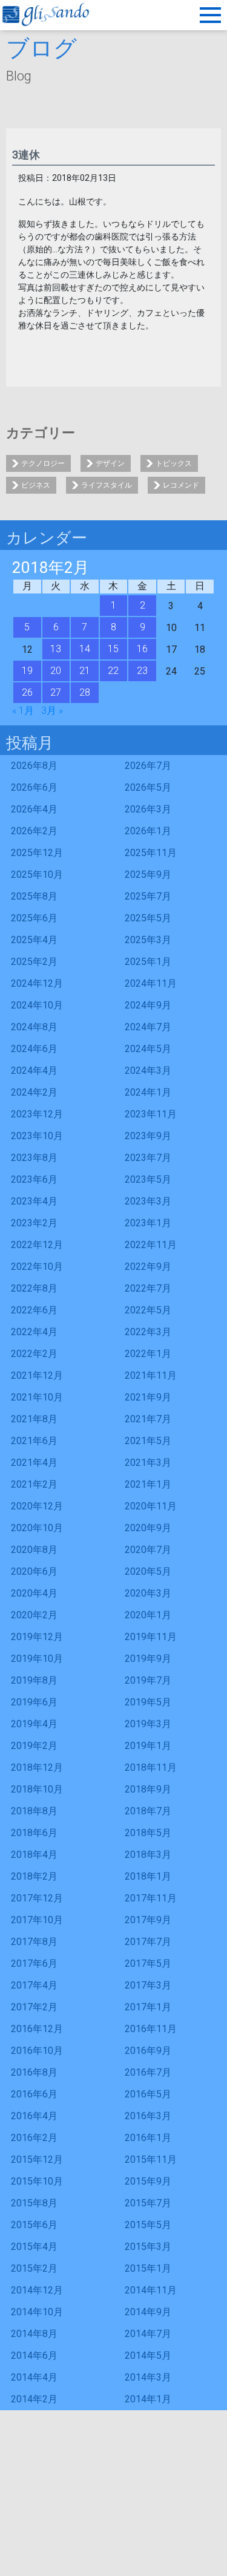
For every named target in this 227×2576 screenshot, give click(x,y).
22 (113, 671)
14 (85, 649)
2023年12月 (37, 1114)
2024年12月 (37, 983)
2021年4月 (34, 1463)
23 (142, 671)
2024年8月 (34, 1027)
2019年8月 (34, 1680)
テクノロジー (43, 463)
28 (85, 692)
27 (56, 692)
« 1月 (23, 711)
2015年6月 (34, 2225)
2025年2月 (34, 962)
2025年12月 (37, 853)
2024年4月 (34, 1071)
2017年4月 (34, 1985)
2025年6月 (34, 918)
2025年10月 (37, 874)
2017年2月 (34, 2007)
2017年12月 (37, 1898)
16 (142, 649)
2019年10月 (37, 1659)
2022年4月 (34, 1332)
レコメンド (181, 485)
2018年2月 (34, 1876)
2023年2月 (34, 1223)
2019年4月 (34, 1724)
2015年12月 (37, 2159)
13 (56, 649)
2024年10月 (37, 1005)
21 (85, 671)
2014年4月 (34, 2377)
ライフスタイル (107, 485)
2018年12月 (37, 1767)
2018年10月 (37, 1789)
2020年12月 (37, 1506)
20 (56, 671)
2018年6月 (34, 1833)
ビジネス (36, 485)
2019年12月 (37, 1637)
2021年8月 (34, 1419)
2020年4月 (34, 1593)
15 (113, 649)
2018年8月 (34, 1811)
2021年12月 (37, 1375)
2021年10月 (37, 1397)
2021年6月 (34, 1441)
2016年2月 (34, 2138)
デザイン (110, 463)
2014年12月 (37, 2290)
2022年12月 (37, 1245)
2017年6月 (34, 1963)
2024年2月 (34, 1092)
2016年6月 (34, 2094)
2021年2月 (34, 1484)
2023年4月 (34, 1201)
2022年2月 (34, 1354)
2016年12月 (37, 2029)
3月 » (52, 711)
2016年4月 (34, 2116)
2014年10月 (37, 2312)
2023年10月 (37, 1136)
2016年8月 (34, 2072)
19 (27, 671)
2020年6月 (34, 1571)
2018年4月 (34, 1855)
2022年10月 (37, 1267)
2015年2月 (34, 2268)
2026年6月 (34, 787)
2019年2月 (34, 1746)
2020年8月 (34, 1550)
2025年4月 (34, 940)
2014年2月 (34, 2399)
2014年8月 (34, 2334)
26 (27, 692)
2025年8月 (34, 896)
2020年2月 (34, 1615)
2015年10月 (37, 2181)
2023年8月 (34, 1158)
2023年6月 (34, 1179)
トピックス (174, 463)
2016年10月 (37, 2051)
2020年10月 (37, 1528)
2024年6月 (34, 1049)
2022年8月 (34, 1288)
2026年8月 (34, 766)
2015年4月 (34, 2247)
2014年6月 (34, 2355)
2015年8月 (34, 2203)
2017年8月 (34, 1942)
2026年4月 (34, 809)
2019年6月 (34, 1702)
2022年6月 (34, 1310)
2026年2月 (34, 831)
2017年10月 (37, 1920)
